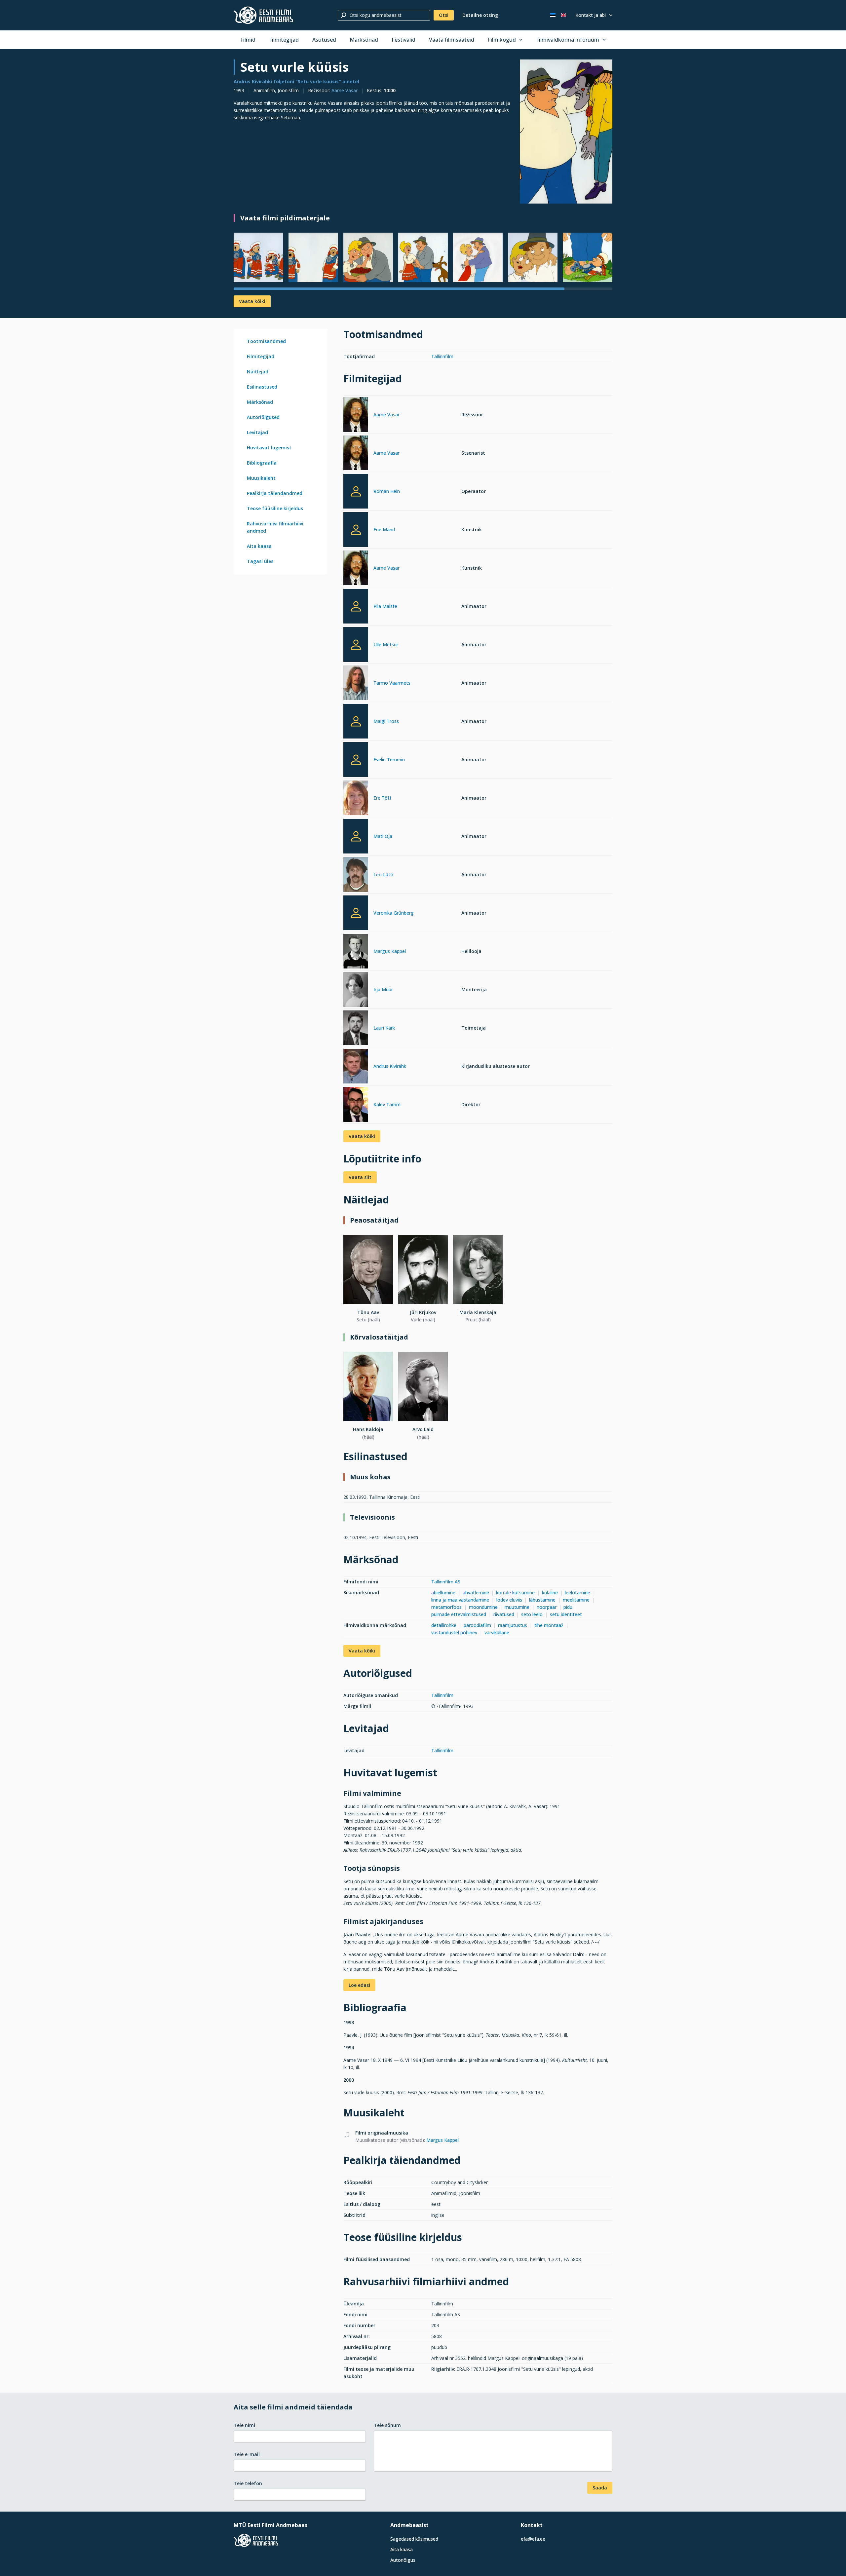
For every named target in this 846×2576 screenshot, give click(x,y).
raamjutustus (513, 1625)
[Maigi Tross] (356, 721)
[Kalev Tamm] (356, 1105)
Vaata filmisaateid (452, 40)
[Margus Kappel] (356, 952)
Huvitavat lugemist (269, 448)
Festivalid (404, 40)
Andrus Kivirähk (390, 1066)
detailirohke (444, 1625)
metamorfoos (446, 1607)
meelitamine (576, 1600)
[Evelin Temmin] (356, 759)
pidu (568, 1607)
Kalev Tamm (387, 1104)
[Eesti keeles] (553, 15)
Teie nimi (244, 2425)
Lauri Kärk (384, 1028)
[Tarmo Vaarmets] (356, 684)
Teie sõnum (387, 2425)
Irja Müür (383, 989)
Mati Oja (383, 836)
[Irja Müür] (356, 990)
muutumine (517, 1607)
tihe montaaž (549, 1625)
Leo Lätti (383, 874)
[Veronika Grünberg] (356, 913)
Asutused (324, 40)
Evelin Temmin (389, 759)
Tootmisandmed (266, 341)
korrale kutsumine (515, 1592)
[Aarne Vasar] (356, 416)
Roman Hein (387, 491)
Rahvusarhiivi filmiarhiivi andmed (275, 527)
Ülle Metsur (386, 644)
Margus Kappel (390, 951)
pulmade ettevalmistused (459, 1614)
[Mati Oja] (356, 836)
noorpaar (547, 1607)
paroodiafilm (477, 1625)
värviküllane (497, 1632)
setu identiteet (566, 1614)
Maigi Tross (386, 721)
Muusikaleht (261, 478)
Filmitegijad (284, 40)
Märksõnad (364, 40)
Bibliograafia (262, 463)
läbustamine (542, 1600)
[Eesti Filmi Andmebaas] (263, 15)
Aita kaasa (259, 546)
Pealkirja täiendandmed (275, 493)
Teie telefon (248, 2483)
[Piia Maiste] (356, 606)
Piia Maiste (385, 606)
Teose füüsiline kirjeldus (275, 508)
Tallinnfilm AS (446, 1582)
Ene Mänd (384, 530)
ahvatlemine (476, 1592)
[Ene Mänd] (356, 530)
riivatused (504, 1614)
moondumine (483, 1607)
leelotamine (577, 1592)
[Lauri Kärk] (356, 1029)
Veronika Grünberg (394, 913)
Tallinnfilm (442, 356)
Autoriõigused (263, 417)
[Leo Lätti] (356, 875)
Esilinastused (262, 387)
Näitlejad (258, 372)
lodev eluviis (509, 1600)
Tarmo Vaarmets (392, 683)
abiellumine (443, 1592)
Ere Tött (383, 798)
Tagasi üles (260, 561)
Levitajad (257, 432)
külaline (550, 1592)
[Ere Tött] (356, 799)
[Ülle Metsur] (356, 644)
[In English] (563, 15)
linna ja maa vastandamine (460, 1600)
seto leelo (532, 1614)
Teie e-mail (247, 2454)
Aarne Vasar (345, 90)
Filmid (248, 40)
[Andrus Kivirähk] (356, 1067)
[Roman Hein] (356, 491)
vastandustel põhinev (454, 1632)
